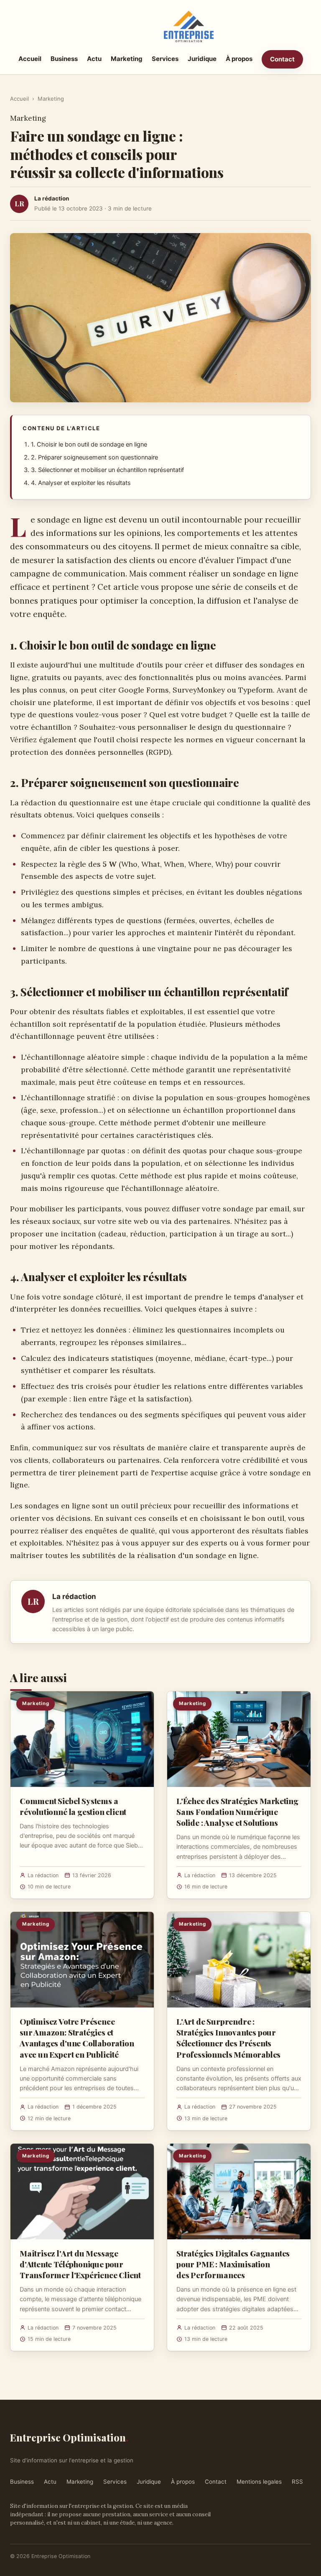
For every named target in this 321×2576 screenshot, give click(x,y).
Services (165, 59)
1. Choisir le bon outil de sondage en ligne (89, 444)
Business (64, 59)
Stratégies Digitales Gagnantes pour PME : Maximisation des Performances (233, 2264)
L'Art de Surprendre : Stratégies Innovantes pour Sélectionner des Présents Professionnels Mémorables (228, 2038)
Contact (282, 59)
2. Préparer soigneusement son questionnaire (94, 457)
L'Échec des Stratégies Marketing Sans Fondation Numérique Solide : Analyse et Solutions (237, 1812)
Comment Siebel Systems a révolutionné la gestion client (73, 1806)
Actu (94, 59)
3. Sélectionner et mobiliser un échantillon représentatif (107, 470)
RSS (297, 2482)
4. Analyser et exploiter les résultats (81, 483)
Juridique (202, 59)
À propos (239, 59)
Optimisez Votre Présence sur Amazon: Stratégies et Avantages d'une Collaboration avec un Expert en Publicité (77, 2038)
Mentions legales (259, 2482)
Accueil (30, 59)
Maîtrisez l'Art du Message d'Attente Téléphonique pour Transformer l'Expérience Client (80, 2264)
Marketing (127, 59)
